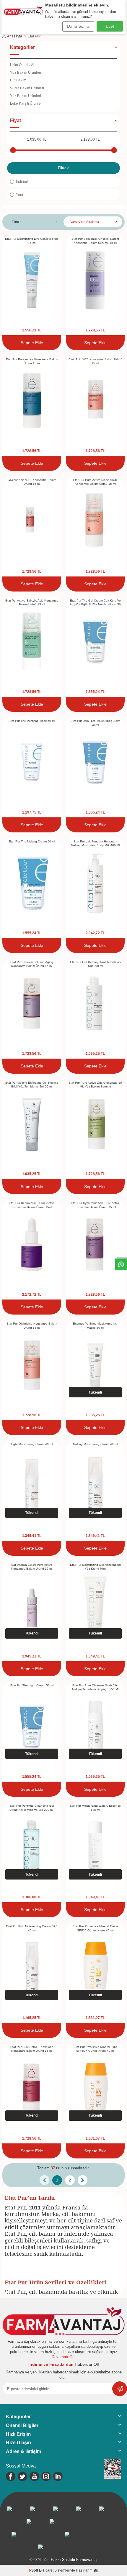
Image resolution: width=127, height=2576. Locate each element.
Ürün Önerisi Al (22, 65)
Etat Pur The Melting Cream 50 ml (32, 841)
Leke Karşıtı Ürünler (26, 103)
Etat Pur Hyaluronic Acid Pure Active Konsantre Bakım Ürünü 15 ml (95, 1205)
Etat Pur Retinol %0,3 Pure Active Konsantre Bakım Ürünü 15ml (32, 1205)
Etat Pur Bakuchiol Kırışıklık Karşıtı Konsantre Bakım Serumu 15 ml (95, 241)
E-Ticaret (46, 2570)
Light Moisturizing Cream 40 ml (32, 1444)
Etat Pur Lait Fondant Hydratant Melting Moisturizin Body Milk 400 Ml (95, 843)
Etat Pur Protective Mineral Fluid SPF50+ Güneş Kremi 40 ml (95, 2049)
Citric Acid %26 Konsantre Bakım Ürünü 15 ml (95, 361)
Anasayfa (15, 36)
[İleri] (83, 2180)
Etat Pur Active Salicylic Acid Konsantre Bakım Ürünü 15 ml (32, 602)
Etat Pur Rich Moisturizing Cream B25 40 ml (32, 1928)
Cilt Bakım (18, 80)
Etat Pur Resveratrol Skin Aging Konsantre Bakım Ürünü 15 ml (32, 964)
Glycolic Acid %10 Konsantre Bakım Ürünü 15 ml (32, 482)
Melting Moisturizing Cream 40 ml (95, 1444)
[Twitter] (22, 2476)
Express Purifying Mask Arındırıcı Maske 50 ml (95, 1325)
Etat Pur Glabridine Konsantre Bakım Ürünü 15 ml (32, 1325)
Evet (110, 26)
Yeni (19, 195)
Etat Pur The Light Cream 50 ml (32, 1685)
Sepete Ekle (32, 343)
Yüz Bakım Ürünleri (26, 73)
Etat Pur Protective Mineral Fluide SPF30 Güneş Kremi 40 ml (95, 1928)
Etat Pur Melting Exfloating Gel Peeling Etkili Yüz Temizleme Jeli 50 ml (32, 1085)
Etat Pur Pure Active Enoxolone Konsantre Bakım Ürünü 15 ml (32, 2049)
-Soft (34, 2570)
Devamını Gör (64, 2357)
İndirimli (22, 182)
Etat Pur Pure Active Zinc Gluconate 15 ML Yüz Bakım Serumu (95, 1085)
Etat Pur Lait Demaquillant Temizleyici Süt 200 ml (95, 964)
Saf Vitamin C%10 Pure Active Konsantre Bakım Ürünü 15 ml (32, 1567)
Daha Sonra (78, 26)
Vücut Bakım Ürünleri (27, 88)
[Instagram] (46, 2476)
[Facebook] (11, 2476)
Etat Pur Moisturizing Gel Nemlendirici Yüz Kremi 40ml (95, 1567)
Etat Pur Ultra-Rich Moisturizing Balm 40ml (95, 723)
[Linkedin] (58, 2476)
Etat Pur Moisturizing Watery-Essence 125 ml (95, 1808)
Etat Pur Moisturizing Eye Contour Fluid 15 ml (32, 241)
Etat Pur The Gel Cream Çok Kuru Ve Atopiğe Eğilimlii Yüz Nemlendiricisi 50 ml (95, 603)
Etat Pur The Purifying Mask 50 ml (32, 721)
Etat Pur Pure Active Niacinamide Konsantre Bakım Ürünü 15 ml (95, 482)
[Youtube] (34, 2476)
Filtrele (64, 168)
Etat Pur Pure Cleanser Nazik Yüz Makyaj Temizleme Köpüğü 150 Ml (95, 1687)
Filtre (15, 222)
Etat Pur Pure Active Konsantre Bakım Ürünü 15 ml (32, 361)
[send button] (120, 2389)
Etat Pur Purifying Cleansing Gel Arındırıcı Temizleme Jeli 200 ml (32, 1808)
